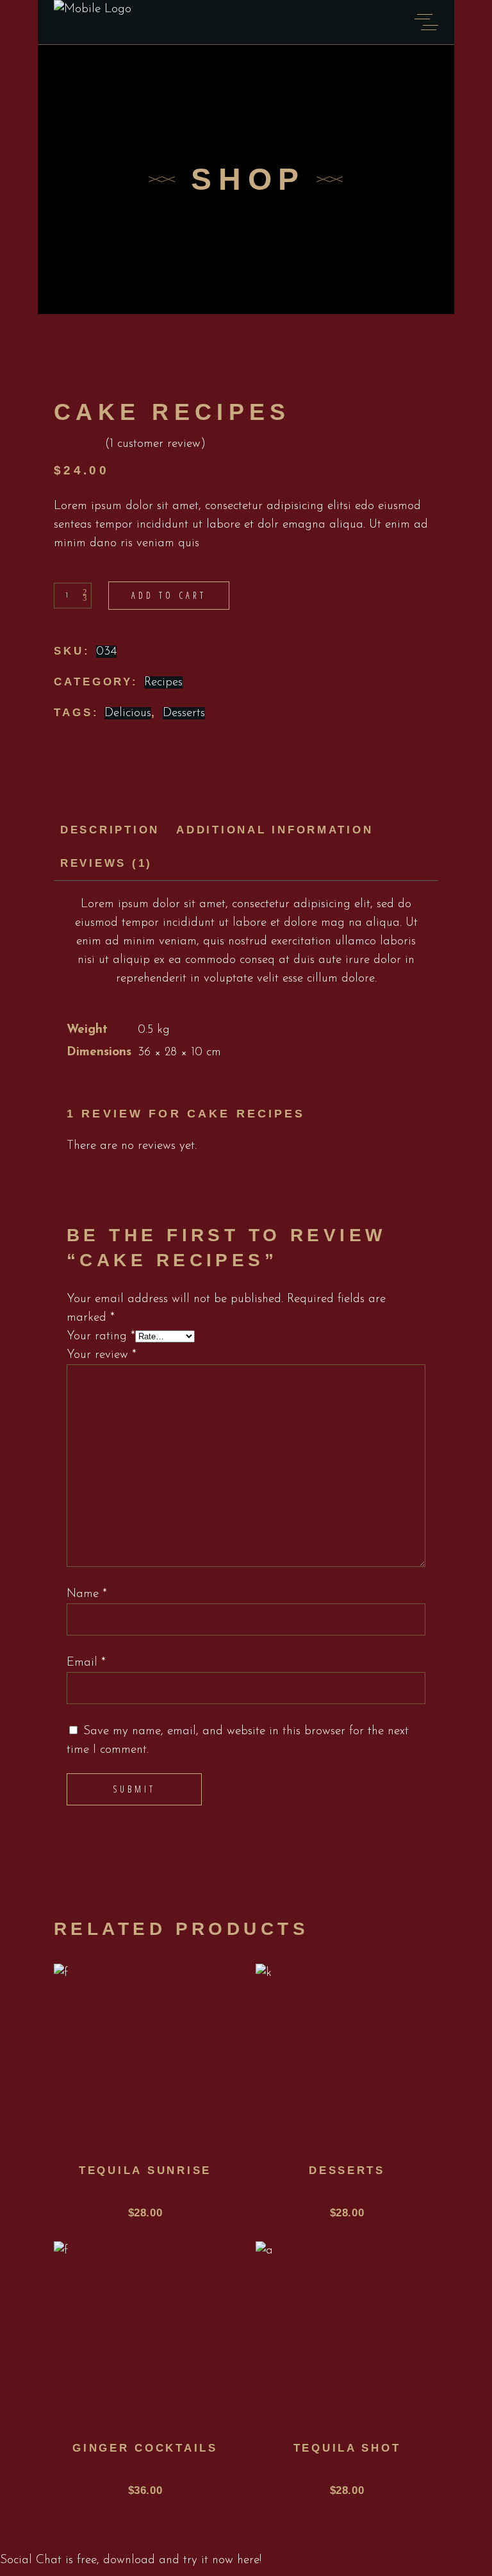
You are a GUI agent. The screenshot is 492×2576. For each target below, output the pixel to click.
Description (110, 830)
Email (86, 1663)
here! (249, 2560)
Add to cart (169, 595)
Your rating (101, 1336)
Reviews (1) (106, 863)
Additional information (275, 830)
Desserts (184, 713)
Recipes (163, 682)
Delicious (128, 713)
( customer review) (155, 444)
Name (87, 1594)
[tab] (110, 831)
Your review (102, 1355)
